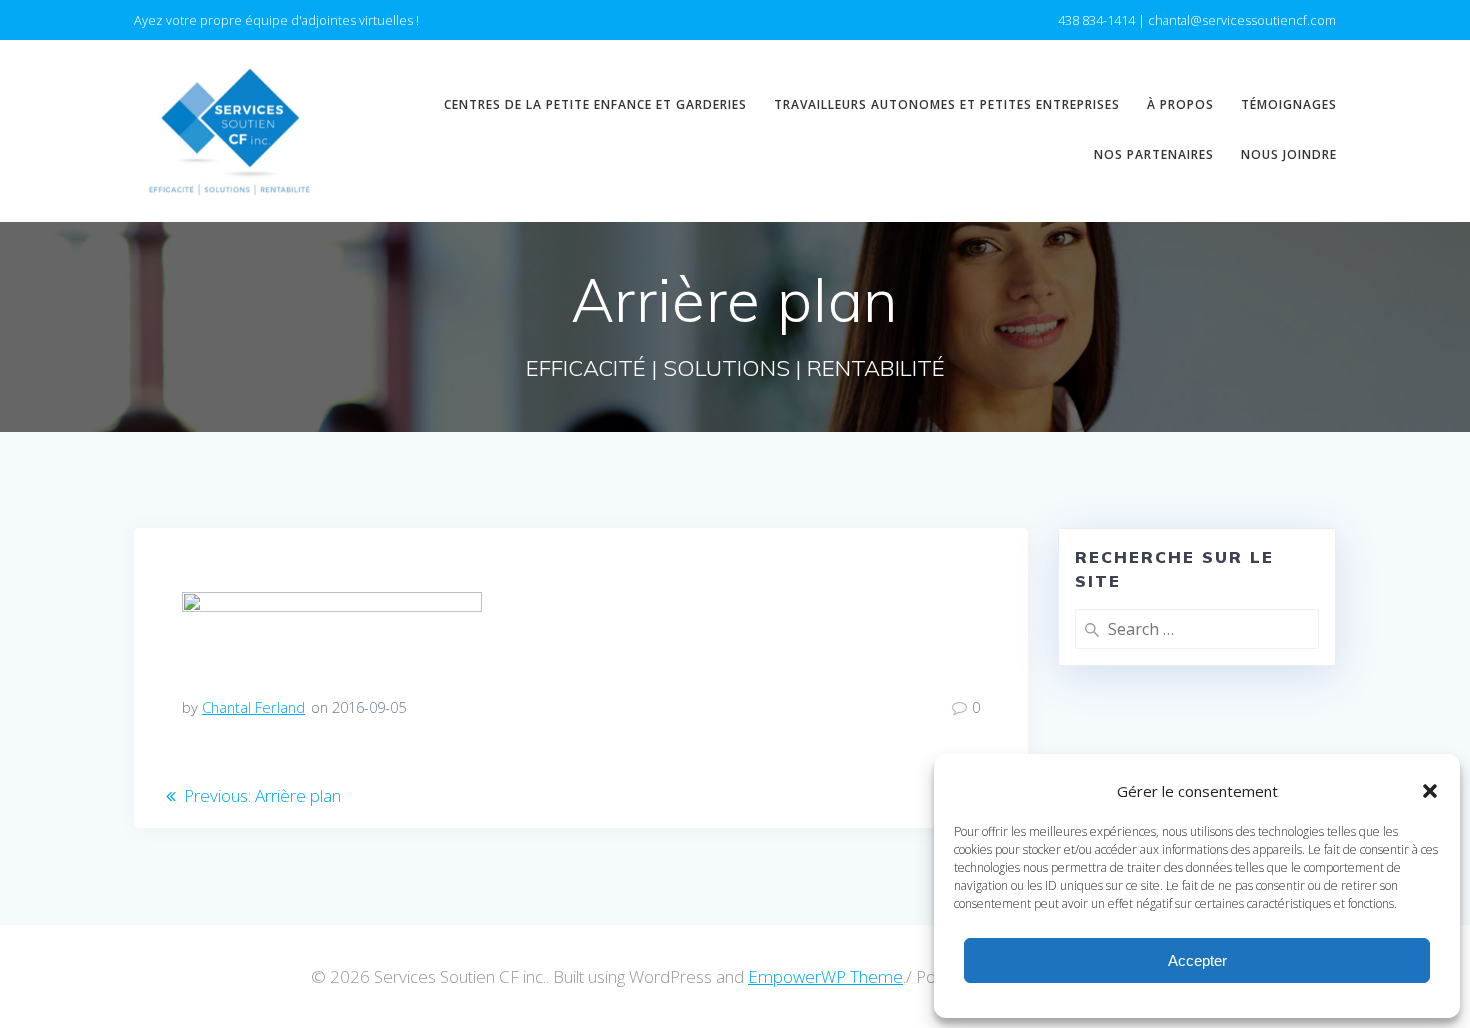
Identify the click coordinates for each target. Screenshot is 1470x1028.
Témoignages (1289, 104)
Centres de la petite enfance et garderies (595, 104)
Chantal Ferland (253, 707)
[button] (1430, 791)
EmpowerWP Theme (825, 976)
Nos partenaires (1154, 154)
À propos (1180, 104)
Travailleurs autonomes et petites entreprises (947, 104)
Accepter (1197, 960)
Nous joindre (1289, 154)
